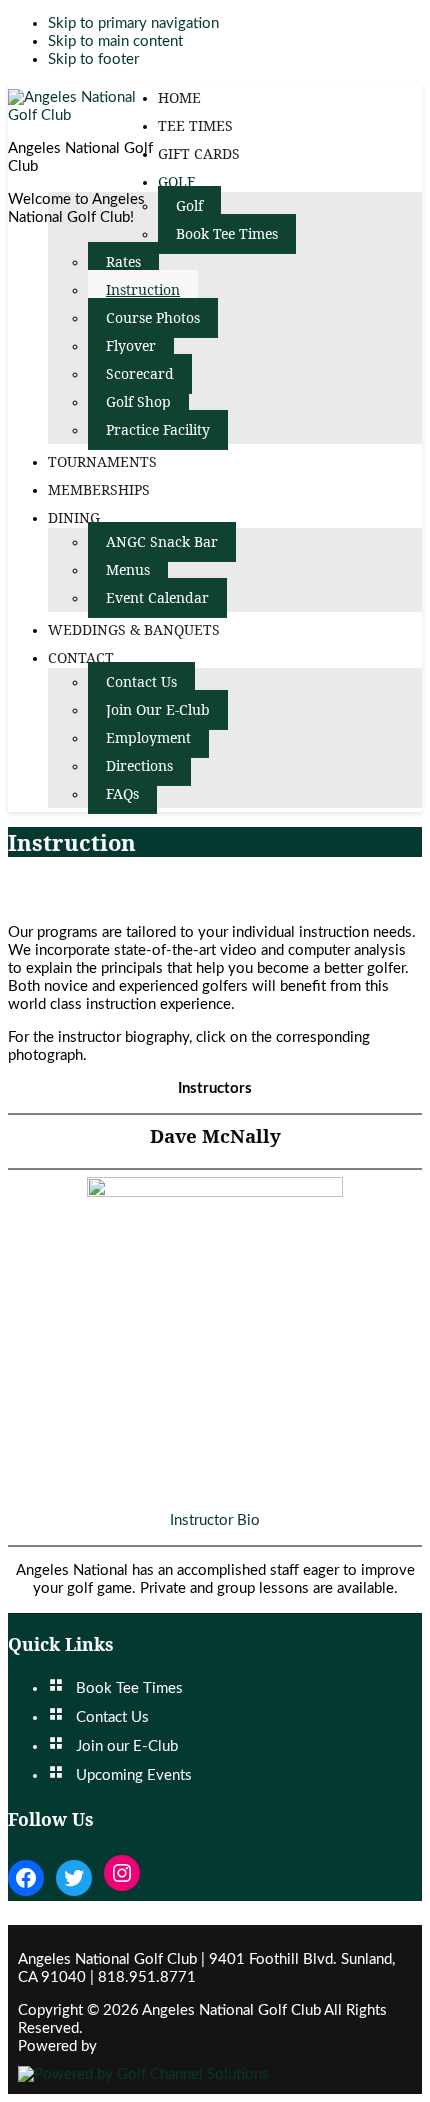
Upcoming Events (134, 1775)
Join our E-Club (127, 1746)
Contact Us (112, 1717)
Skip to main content (115, 41)
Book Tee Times (129, 1688)
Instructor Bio (215, 1520)
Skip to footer (93, 59)
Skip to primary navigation (133, 23)
